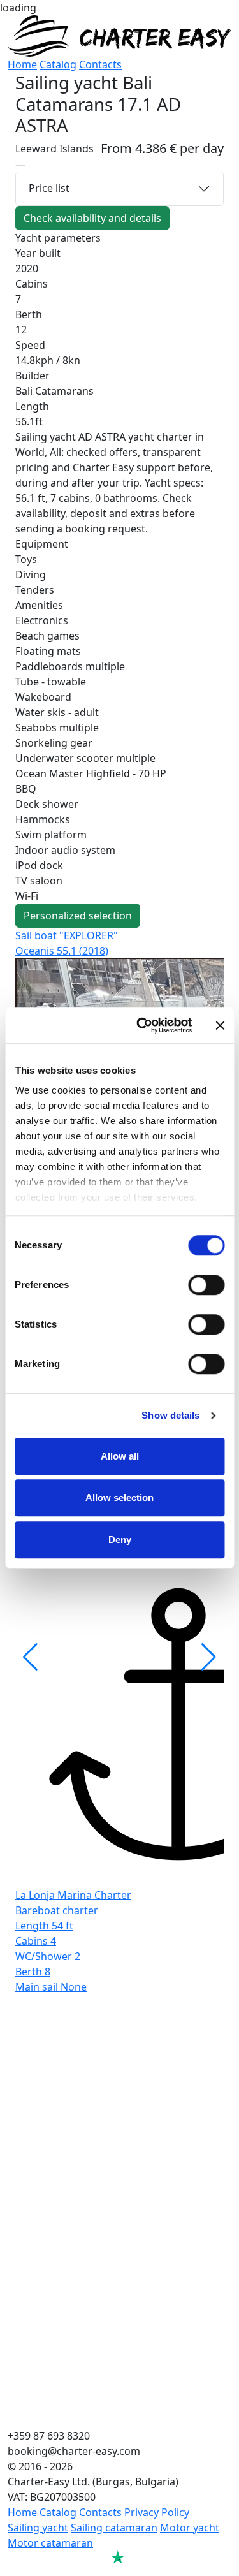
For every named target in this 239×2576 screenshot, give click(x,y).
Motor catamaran (50, 2543)
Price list (49, 188)
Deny (120, 1540)
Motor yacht (190, 2528)
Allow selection (119, 1497)
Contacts (100, 64)
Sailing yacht (38, 2528)
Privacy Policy (157, 2512)
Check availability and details (92, 218)
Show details (170, 1415)
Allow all (120, 1456)
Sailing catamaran (114, 2528)
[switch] (206, 1285)
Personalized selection (78, 916)
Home (22, 64)
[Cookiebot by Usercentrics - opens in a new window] (142, 1025)
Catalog (58, 64)
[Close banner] (220, 1025)
